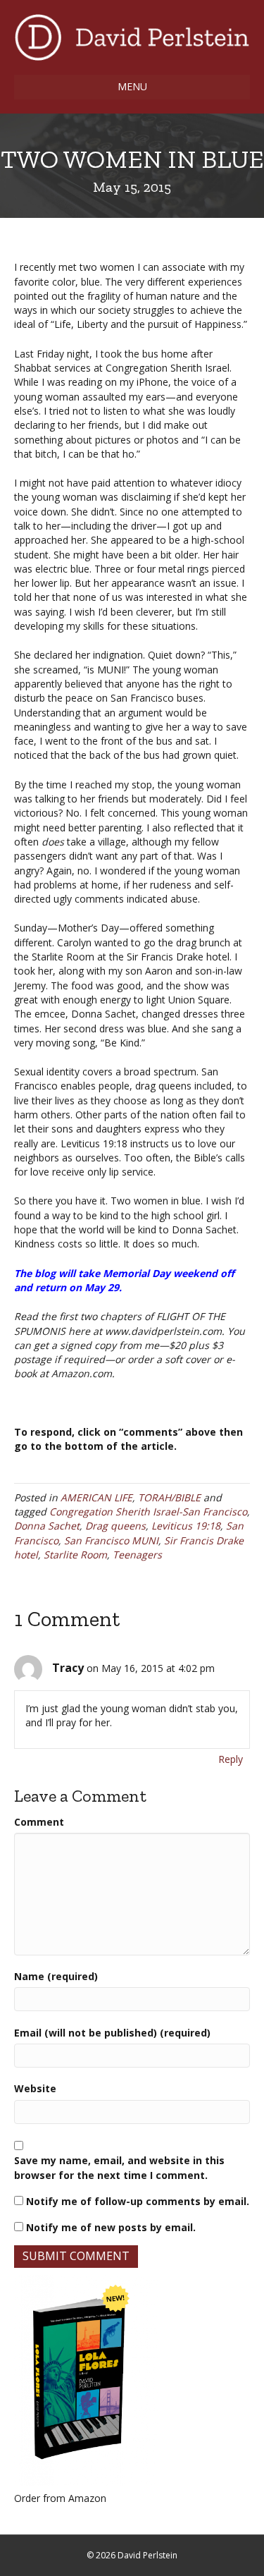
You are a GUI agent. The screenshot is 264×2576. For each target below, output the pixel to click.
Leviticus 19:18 (186, 1526)
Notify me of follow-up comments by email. (138, 2201)
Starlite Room (75, 1555)
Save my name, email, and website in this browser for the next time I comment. (119, 2167)
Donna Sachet (47, 1526)
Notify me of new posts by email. (111, 2227)
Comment (39, 1822)
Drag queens (115, 1526)
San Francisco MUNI (111, 1540)
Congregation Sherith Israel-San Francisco (148, 1512)
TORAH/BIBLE (169, 1497)
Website (35, 2088)
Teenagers (137, 1555)
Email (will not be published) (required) (112, 2033)
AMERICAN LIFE (96, 1497)
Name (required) (56, 1976)
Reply (231, 1759)
